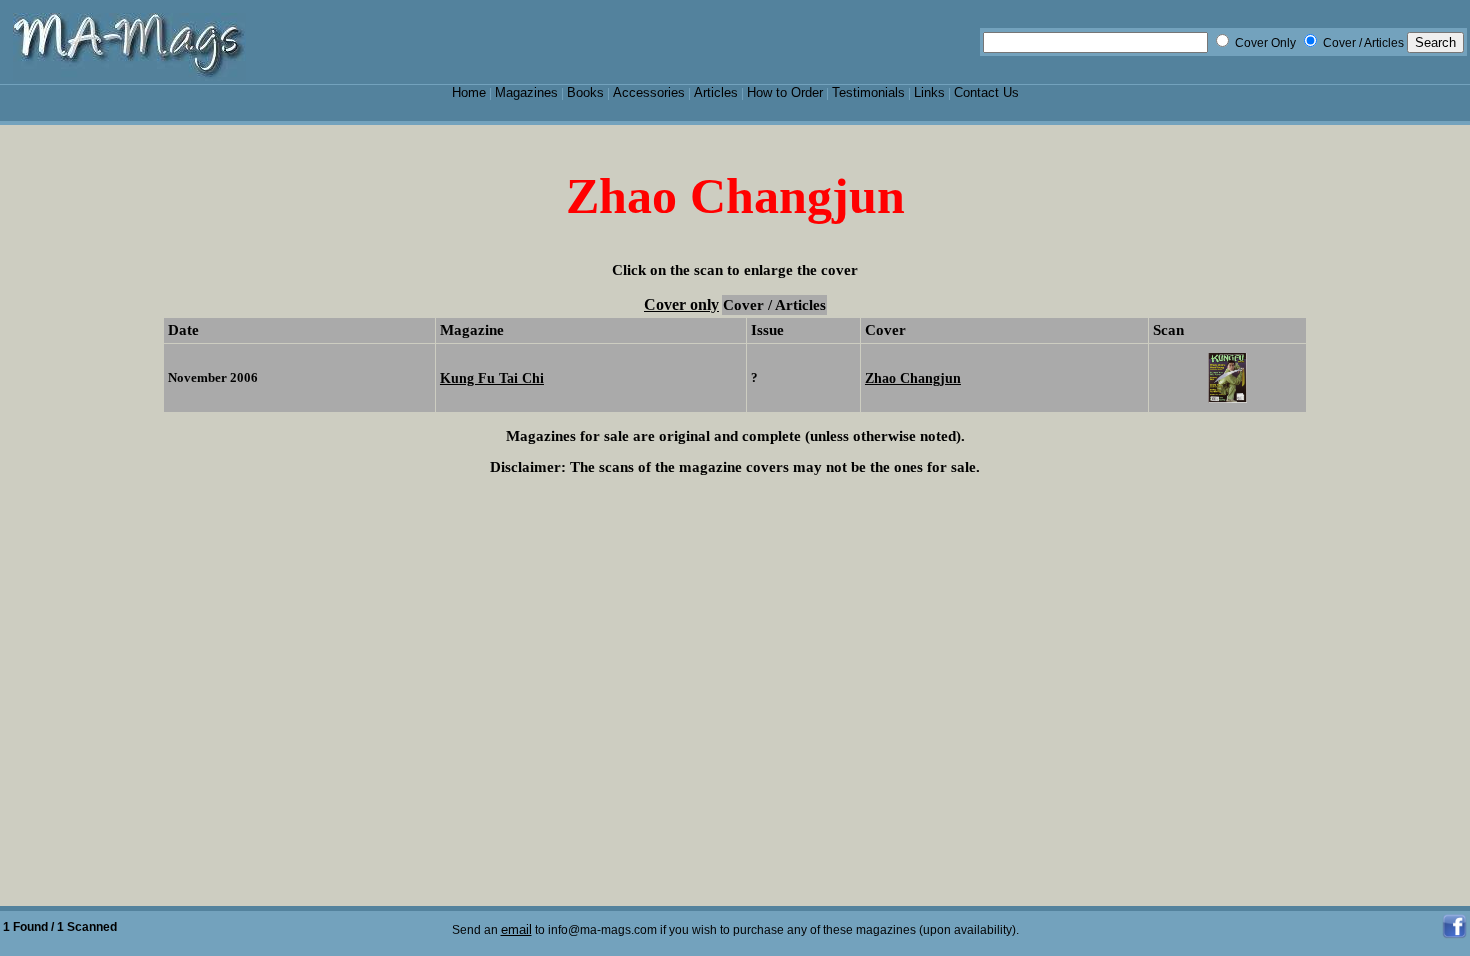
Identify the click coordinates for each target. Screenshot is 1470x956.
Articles (716, 92)
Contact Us (986, 92)
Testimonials (868, 92)
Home (469, 92)
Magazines (526, 92)
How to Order (785, 92)
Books (585, 92)
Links (929, 92)
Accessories (649, 92)
